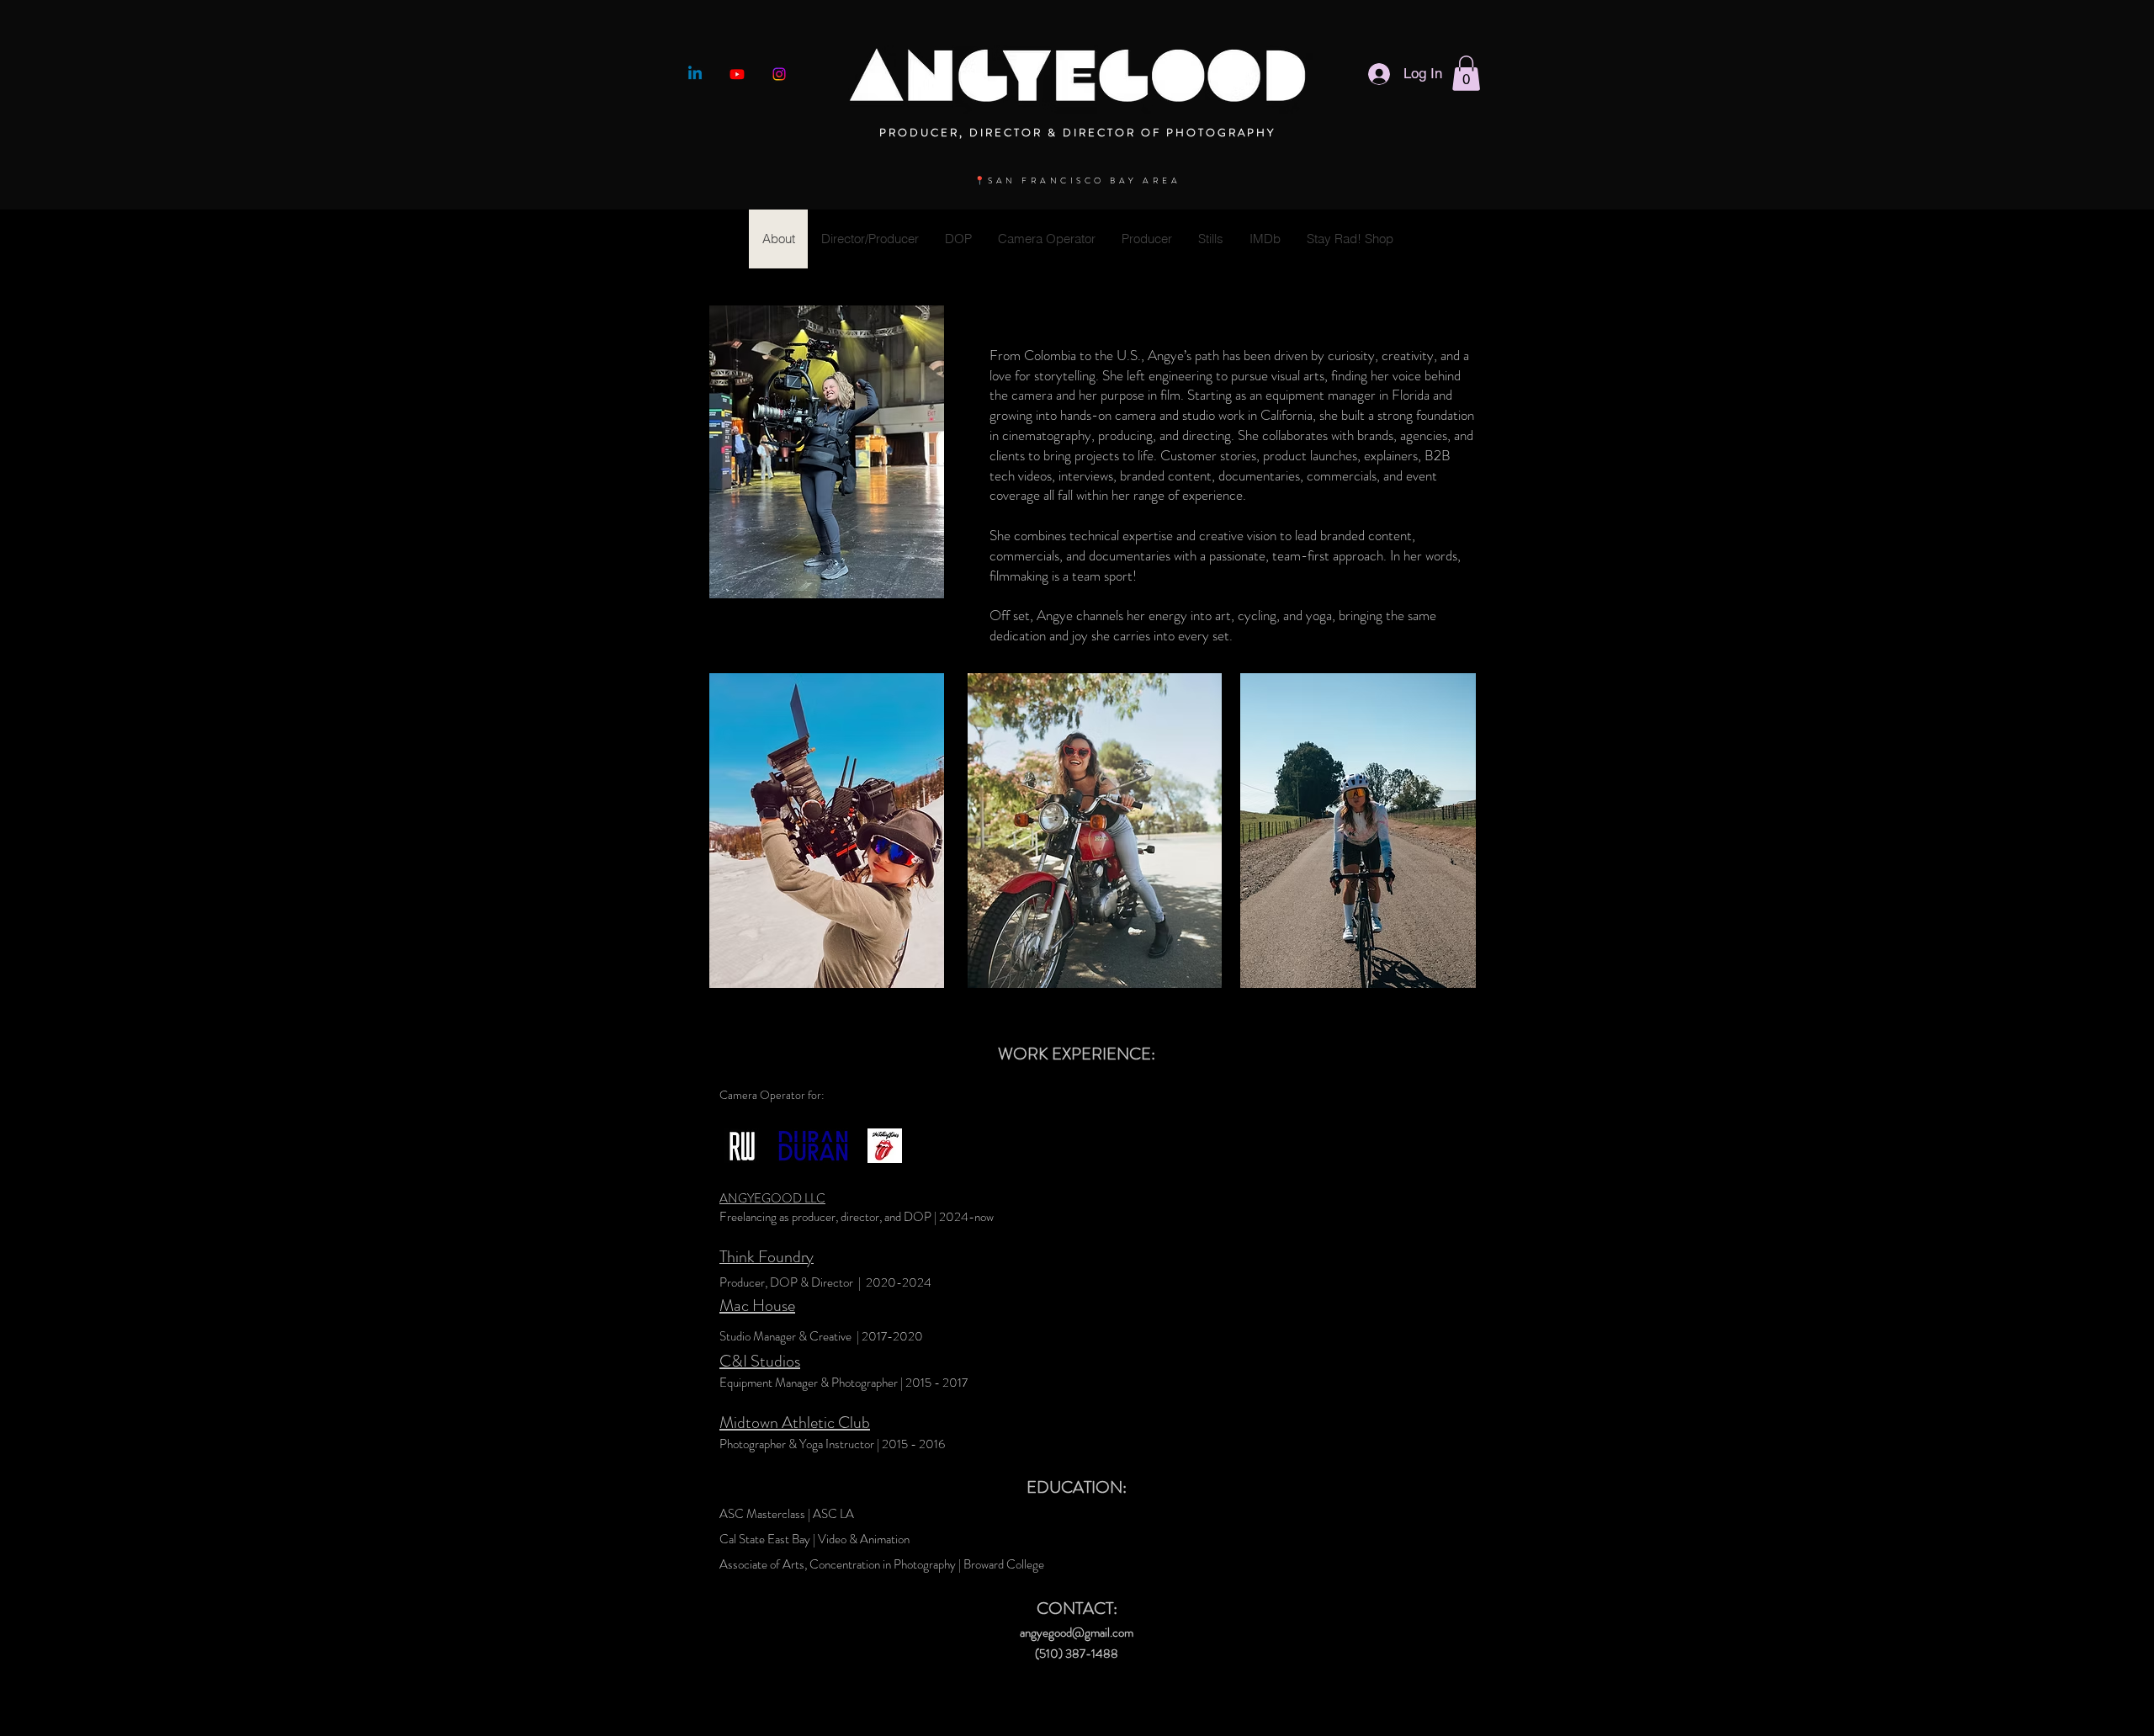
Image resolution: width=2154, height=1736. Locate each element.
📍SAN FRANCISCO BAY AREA (1078, 181)
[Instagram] (779, 74)
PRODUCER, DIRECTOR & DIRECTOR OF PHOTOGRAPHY (1077, 133)
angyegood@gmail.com (1077, 1632)
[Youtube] (737, 74)
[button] (1466, 73)
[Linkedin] (695, 74)
